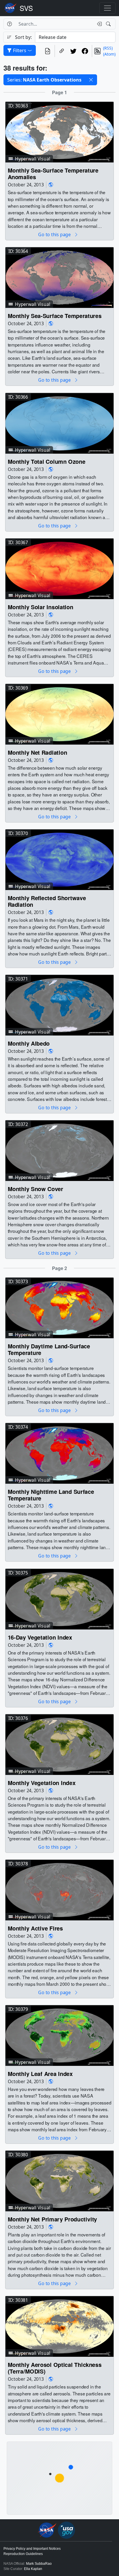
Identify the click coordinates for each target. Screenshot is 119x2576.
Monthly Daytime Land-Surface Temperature (49, 1350)
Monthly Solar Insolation (41, 607)
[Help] (9, 24)
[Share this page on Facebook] (85, 51)
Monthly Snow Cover (36, 1189)
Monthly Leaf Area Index (40, 2074)
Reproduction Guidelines (23, 2554)
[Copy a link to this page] (62, 51)
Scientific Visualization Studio (26, 8)
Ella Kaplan (33, 2569)
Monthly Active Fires (35, 1928)
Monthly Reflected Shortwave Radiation (47, 901)
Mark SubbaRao (39, 2564)
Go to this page (55, 235)
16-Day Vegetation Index (40, 1637)
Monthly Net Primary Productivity (52, 2219)
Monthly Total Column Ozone (47, 461)
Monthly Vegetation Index (42, 1783)
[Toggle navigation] (107, 8)
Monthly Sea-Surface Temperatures (55, 316)
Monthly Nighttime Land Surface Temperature (51, 1495)
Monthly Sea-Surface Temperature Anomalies (53, 174)
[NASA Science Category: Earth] (51, 185)
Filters (20, 50)
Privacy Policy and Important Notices (32, 2549)
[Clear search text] (98, 24)
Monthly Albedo (29, 1043)
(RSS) (108, 48)
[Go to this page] (59, 132)
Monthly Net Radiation (38, 752)
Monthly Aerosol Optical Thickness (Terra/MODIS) (55, 2368)
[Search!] (109, 24)
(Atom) (109, 54)
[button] (91, 80)
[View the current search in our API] (48, 51)
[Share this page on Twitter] (73, 51)
